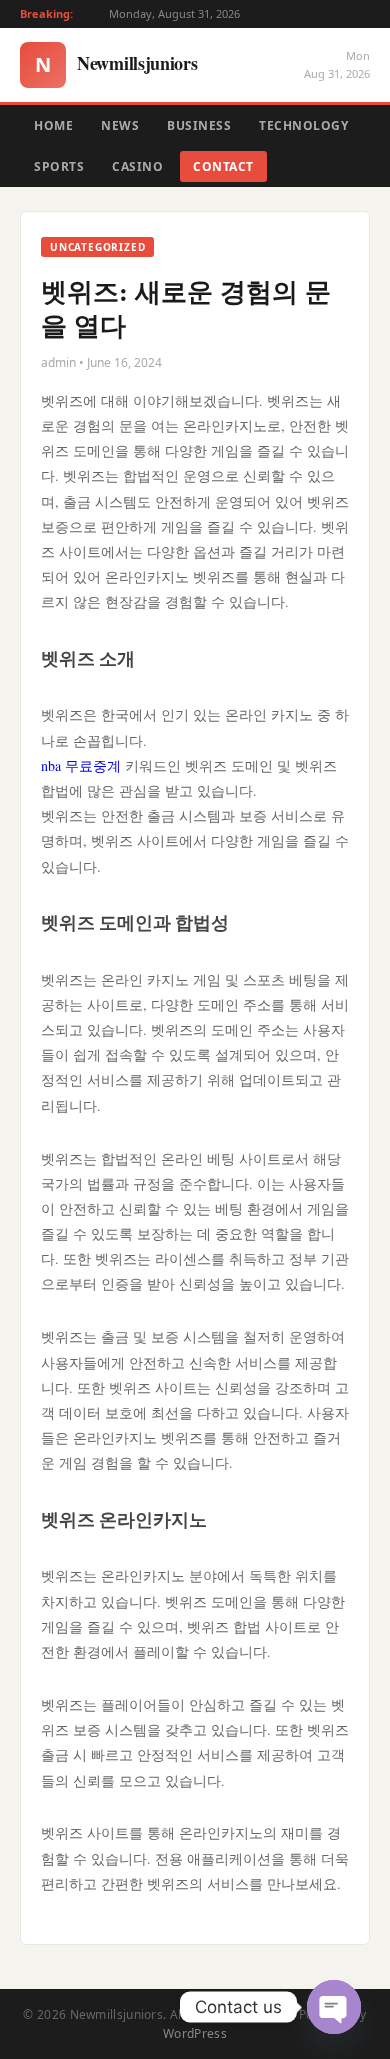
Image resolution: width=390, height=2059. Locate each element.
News (120, 125)
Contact (223, 166)
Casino (137, 166)
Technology (303, 125)
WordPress (195, 2033)
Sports (59, 166)
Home (53, 125)
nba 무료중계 (81, 765)
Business (199, 125)
